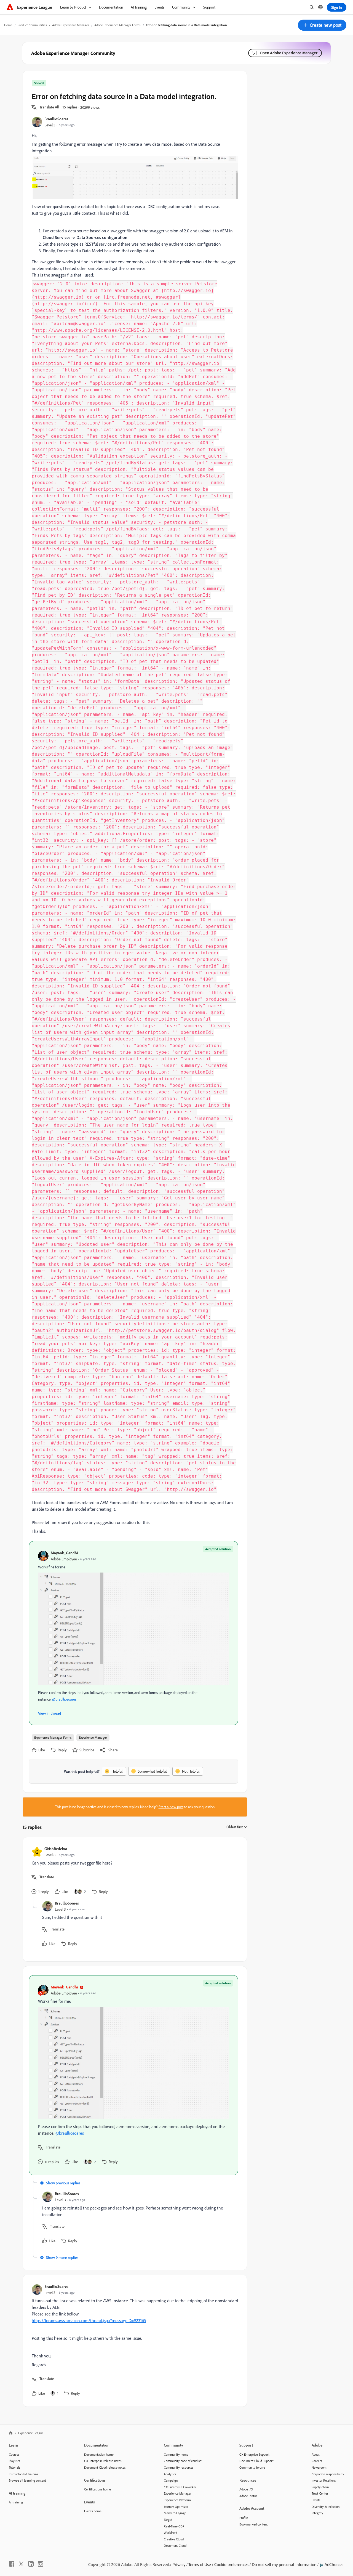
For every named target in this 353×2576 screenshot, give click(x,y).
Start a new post (171, 1807)
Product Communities (32, 25)
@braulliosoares (64, 1699)
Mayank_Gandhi (64, 1553)
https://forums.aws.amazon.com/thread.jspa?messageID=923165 (89, 2320)
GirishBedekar (56, 1849)
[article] (133, 1871)
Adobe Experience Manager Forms (117, 25)
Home (8, 25)
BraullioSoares (56, 119)
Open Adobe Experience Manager (289, 53)
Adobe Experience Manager (71, 25)
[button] (322, 25)
